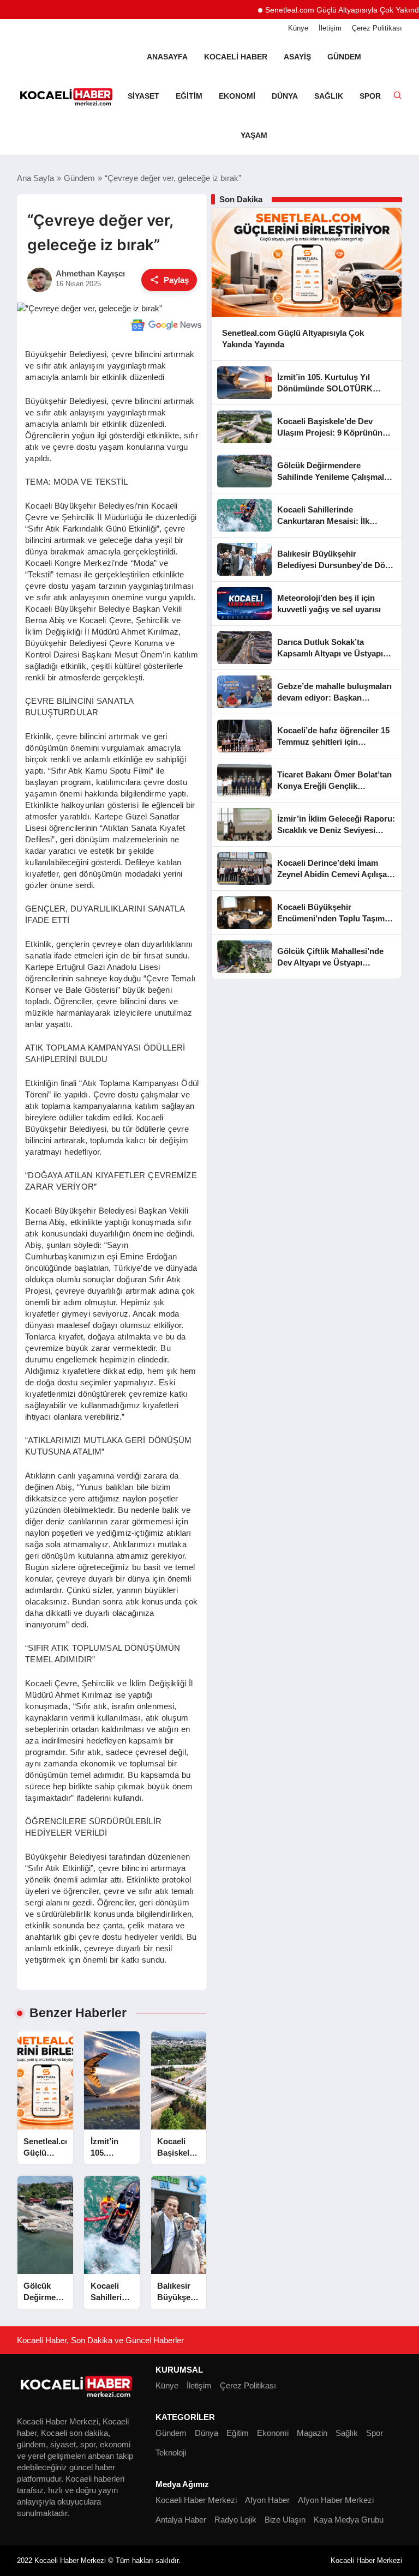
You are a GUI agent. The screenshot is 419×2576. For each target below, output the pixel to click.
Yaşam (254, 135)
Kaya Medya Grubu (349, 2520)
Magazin (312, 2433)
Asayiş (297, 57)
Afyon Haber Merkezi (336, 2500)
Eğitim (189, 96)
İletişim (330, 28)
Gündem (344, 57)
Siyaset (143, 96)
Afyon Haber (267, 2500)
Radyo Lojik (235, 2520)
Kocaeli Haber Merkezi (196, 2500)
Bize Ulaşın (285, 2520)
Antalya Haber (181, 2520)
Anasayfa (167, 57)
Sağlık (329, 96)
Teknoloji (171, 2453)
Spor (370, 96)
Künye (298, 28)
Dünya (285, 96)
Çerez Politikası (377, 28)
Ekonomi (237, 96)
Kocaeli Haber (236, 57)
